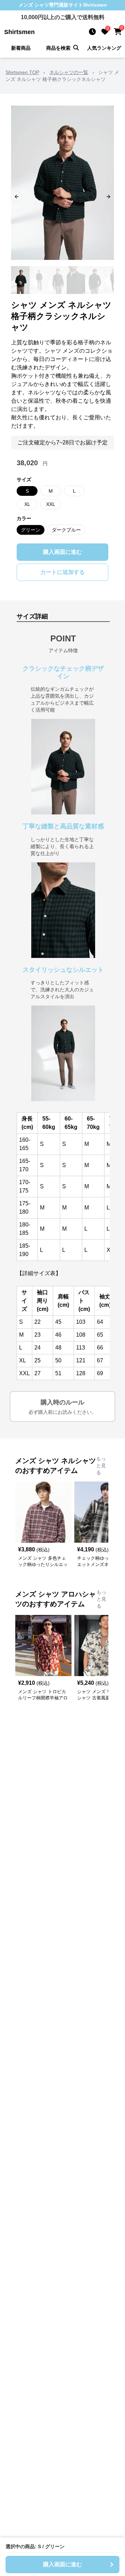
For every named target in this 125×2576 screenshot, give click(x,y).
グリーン (31, 530)
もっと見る (101, 1466)
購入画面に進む (62, 552)
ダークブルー (66, 530)
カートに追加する (62, 572)
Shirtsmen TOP (22, 72)
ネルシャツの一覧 (69, 72)
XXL (51, 504)
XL (27, 504)
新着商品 (21, 48)
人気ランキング (104, 48)
